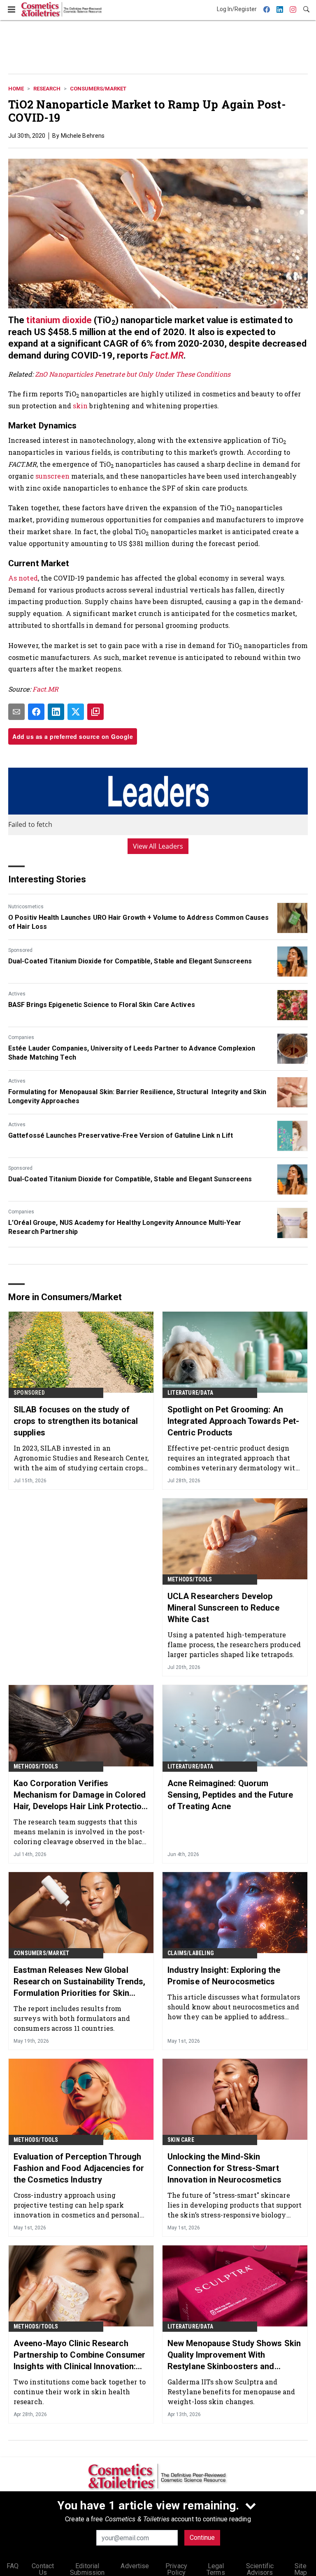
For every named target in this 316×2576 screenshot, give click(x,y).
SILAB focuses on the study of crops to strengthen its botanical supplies (76, 1421)
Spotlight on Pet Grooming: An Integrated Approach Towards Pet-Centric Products (233, 1421)
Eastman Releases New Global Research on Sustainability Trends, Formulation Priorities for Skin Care (79, 1982)
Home (16, 89)
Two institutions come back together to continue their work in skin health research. (80, 2392)
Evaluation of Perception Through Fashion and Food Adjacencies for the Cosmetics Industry (79, 2168)
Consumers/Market (98, 89)
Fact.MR (167, 355)
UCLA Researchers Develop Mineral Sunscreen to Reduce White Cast (223, 1608)
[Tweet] (76, 712)
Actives (17, 994)
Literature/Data (190, 1393)
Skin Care (181, 2140)
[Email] (16, 712)
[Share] (36, 712)
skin (81, 406)
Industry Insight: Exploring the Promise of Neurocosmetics (224, 1976)
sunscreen (53, 476)
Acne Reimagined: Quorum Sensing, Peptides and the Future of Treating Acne (230, 1795)
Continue (202, 2538)
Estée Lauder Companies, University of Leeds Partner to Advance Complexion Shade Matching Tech (132, 1053)
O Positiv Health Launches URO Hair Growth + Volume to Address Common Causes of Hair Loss (139, 922)
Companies (21, 1037)
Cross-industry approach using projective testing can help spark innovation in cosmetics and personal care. (77, 2205)
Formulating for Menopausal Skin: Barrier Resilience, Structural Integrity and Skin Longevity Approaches (137, 1096)
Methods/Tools (190, 1579)
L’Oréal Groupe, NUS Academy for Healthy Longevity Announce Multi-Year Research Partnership (125, 1227)
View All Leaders (158, 846)
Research (47, 89)
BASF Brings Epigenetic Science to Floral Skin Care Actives (102, 1005)
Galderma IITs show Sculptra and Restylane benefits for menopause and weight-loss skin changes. (231, 2392)
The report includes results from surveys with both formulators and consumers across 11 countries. (72, 2018)
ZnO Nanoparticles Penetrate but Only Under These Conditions (133, 374)
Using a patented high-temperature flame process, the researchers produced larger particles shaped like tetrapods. (234, 1644)
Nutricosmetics (26, 907)
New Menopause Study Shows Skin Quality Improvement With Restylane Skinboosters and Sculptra (234, 2355)
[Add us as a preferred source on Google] (95, 712)
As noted (23, 578)
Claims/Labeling (191, 1953)
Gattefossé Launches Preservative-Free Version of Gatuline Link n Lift (121, 1135)
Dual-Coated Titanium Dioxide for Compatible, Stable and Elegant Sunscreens (130, 961)
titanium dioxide (59, 320)
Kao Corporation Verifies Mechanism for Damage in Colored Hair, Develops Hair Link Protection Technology (80, 1795)
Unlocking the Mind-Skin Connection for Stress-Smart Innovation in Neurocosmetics (224, 2168)
